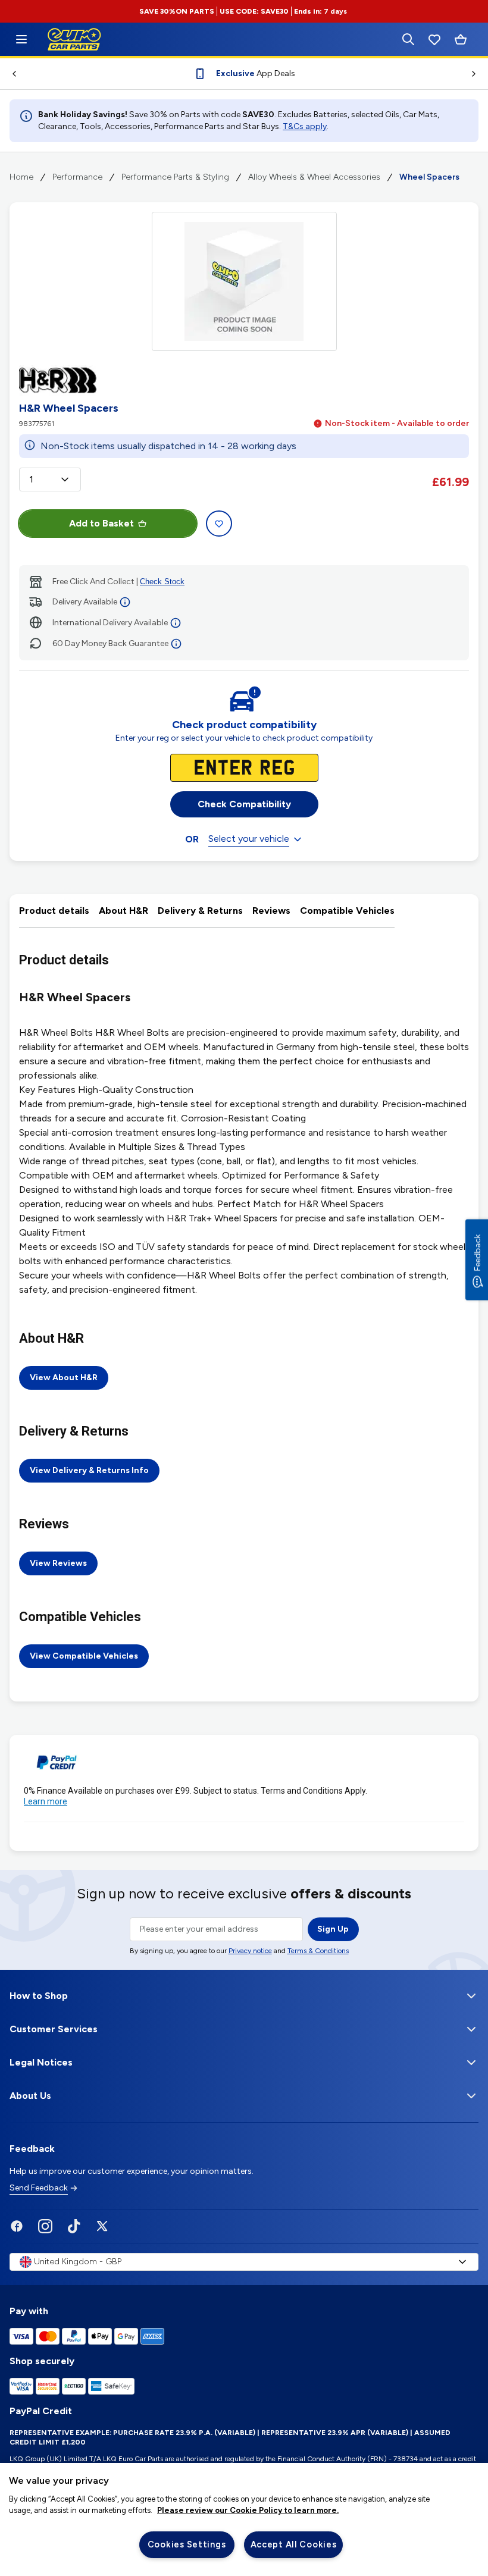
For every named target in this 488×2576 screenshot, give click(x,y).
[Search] (408, 39)
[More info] (125, 602)
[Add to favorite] (219, 524)
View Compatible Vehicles (84, 1656)
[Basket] (461, 40)
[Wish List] (434, 39)
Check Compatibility (244, 804)
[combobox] (50, 480)
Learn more (46, 1801)
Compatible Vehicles (347, 911)
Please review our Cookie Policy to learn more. (248, 2510)
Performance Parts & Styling (175, 177)
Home (21, 177)
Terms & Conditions (318, 1951)
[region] (244, 2519)
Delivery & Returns (200, 911)
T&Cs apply (305, 126)
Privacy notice (250, 1951)
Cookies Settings (187, 2544)
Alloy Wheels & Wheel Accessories (314, 177)
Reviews (271, 911)
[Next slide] (478, 74)
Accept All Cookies (294, 2544)
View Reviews (58, 1563)
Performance (77, 177)
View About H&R (64, 1378)
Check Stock (162, 582)
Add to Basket (101, 523)
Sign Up (333, 1929)
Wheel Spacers (429, 177)
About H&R (123, 911)
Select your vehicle (249, 839)
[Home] (21, 39)
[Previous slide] (10, 74)
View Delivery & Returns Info (89, 1470)
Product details (54, 911)
